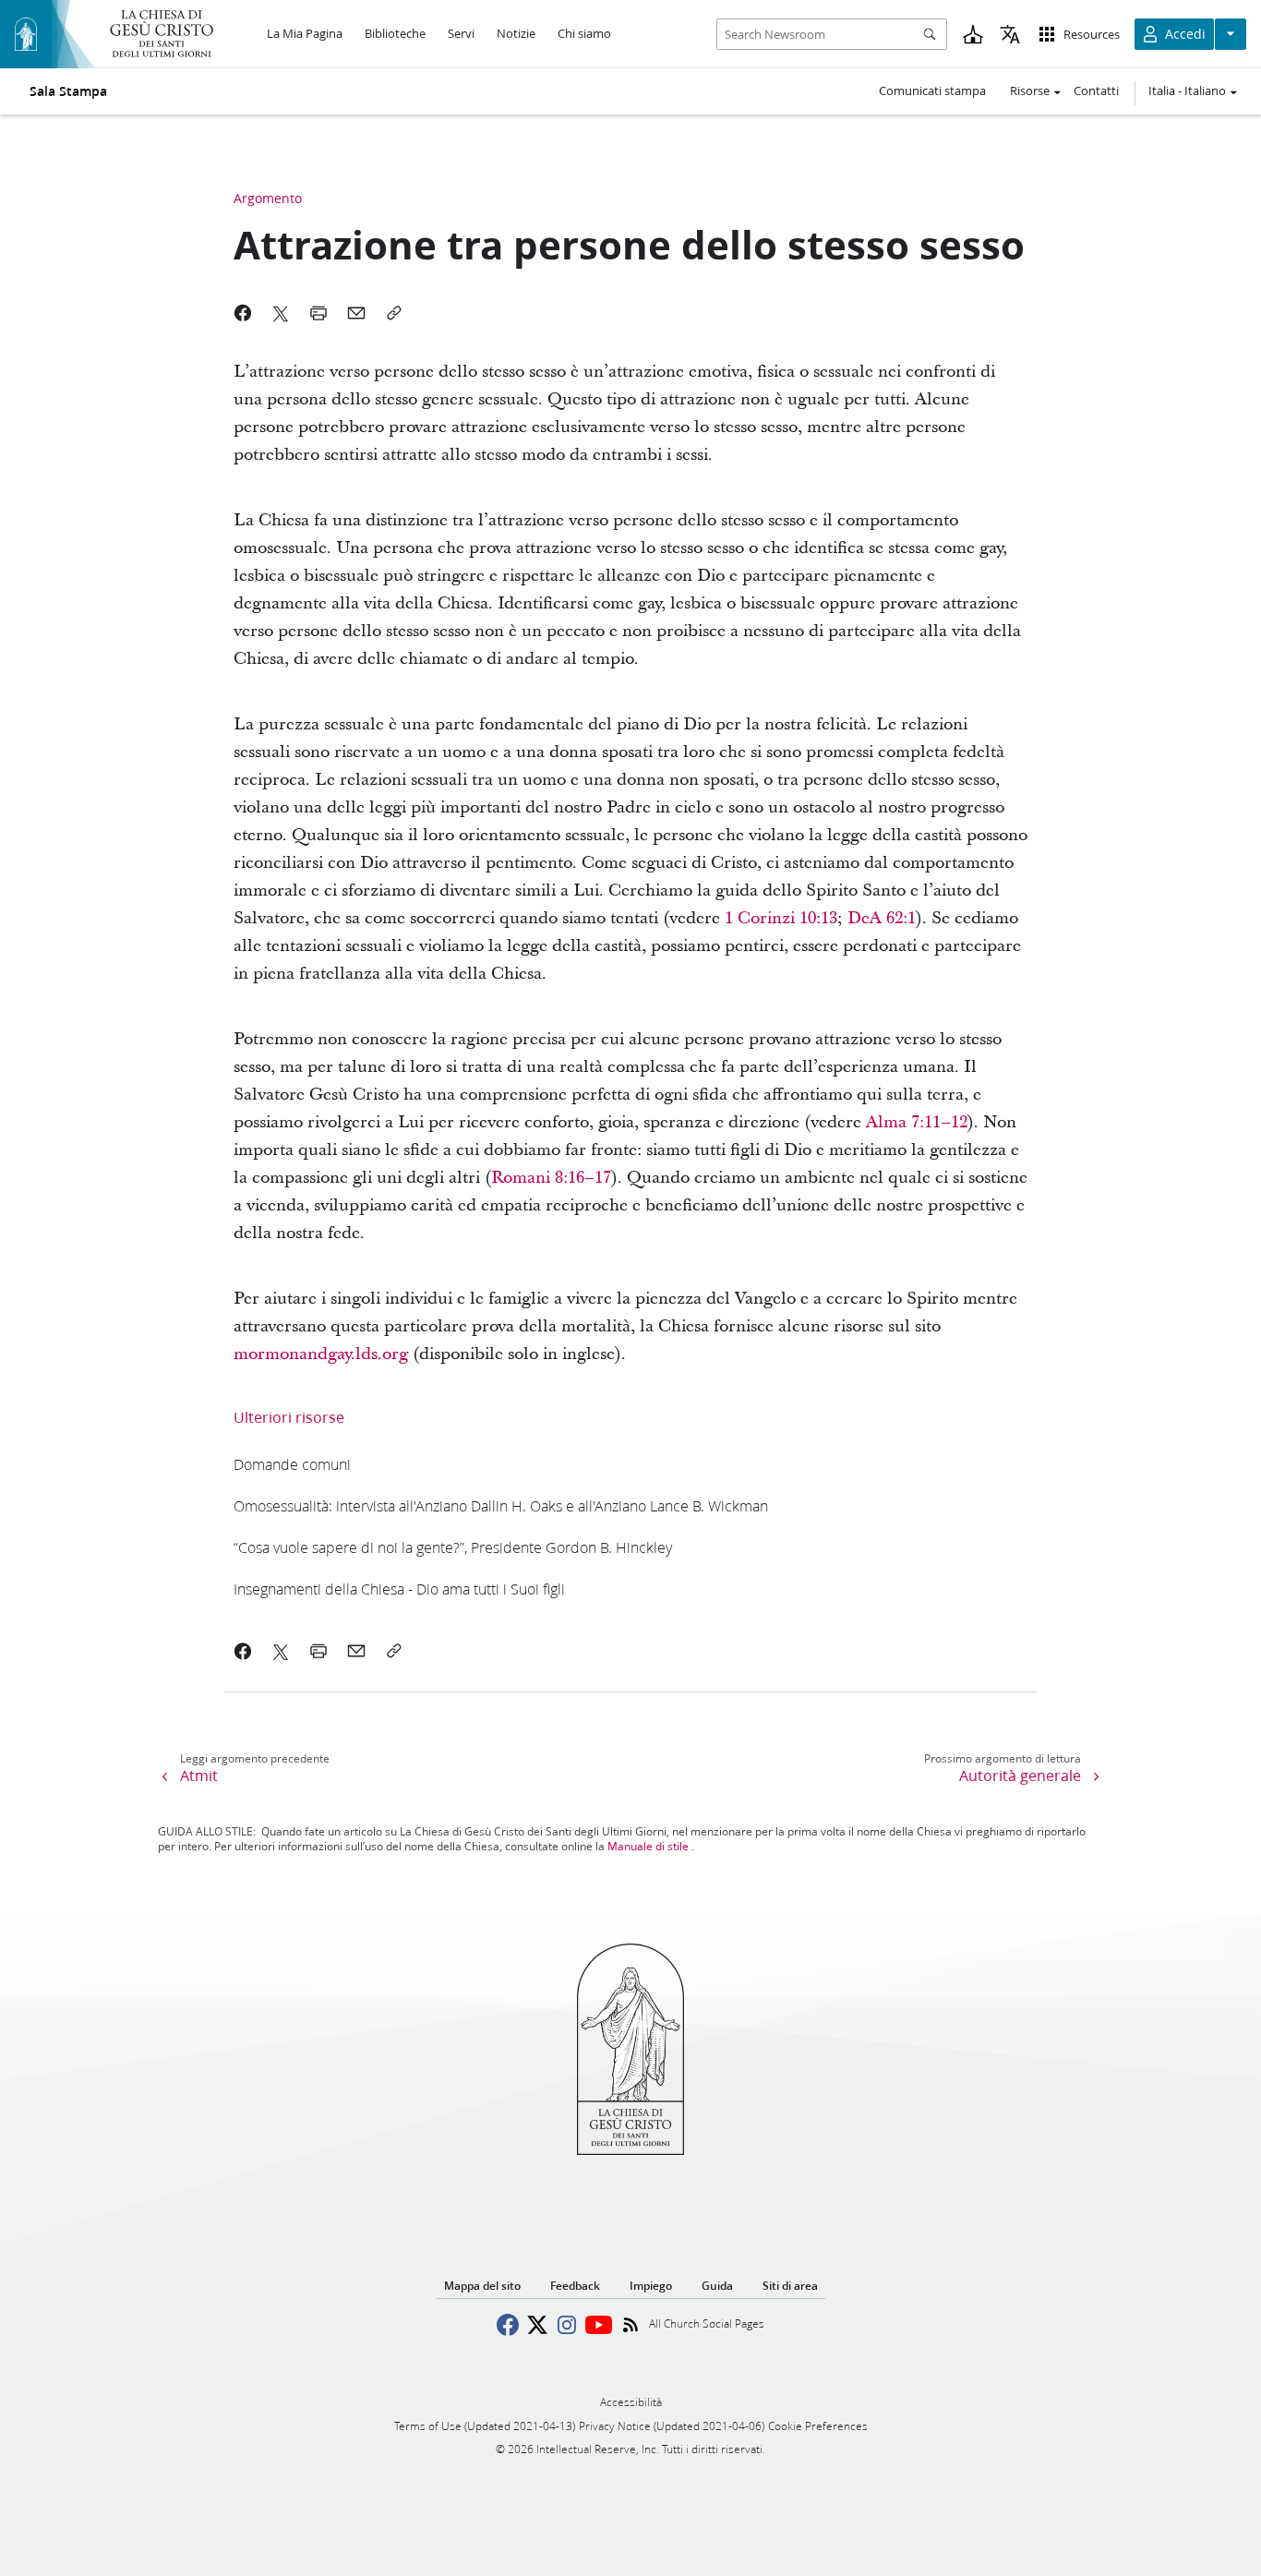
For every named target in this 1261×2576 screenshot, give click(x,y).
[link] (781, 918)
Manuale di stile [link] (648, 1846)
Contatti (1096, 90)
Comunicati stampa (932, 90)
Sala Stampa (68, 91)
